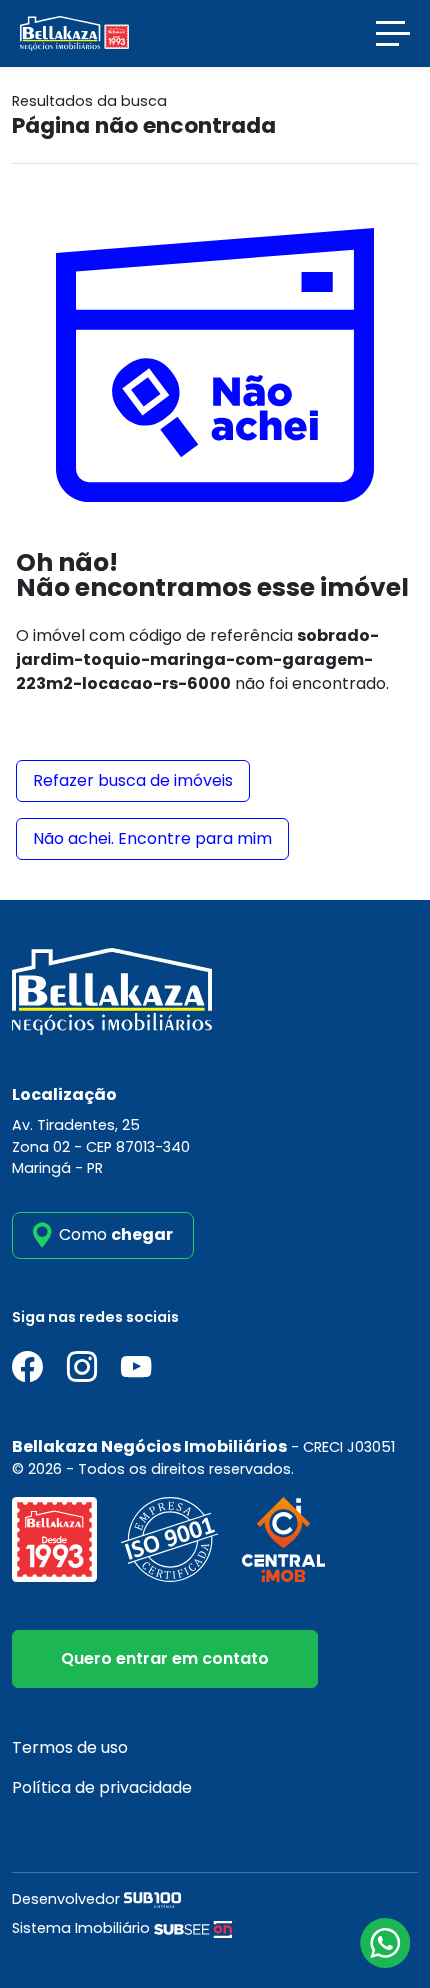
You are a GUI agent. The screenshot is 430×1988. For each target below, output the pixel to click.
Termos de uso (70, 1747)
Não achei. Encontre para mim (152, 838)
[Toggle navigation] (393, 33)
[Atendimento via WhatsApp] (385, 1943)
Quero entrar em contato (165, 1658)
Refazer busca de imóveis (133, 780)
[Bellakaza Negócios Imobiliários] (74, 32)
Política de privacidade (102, 1787)
